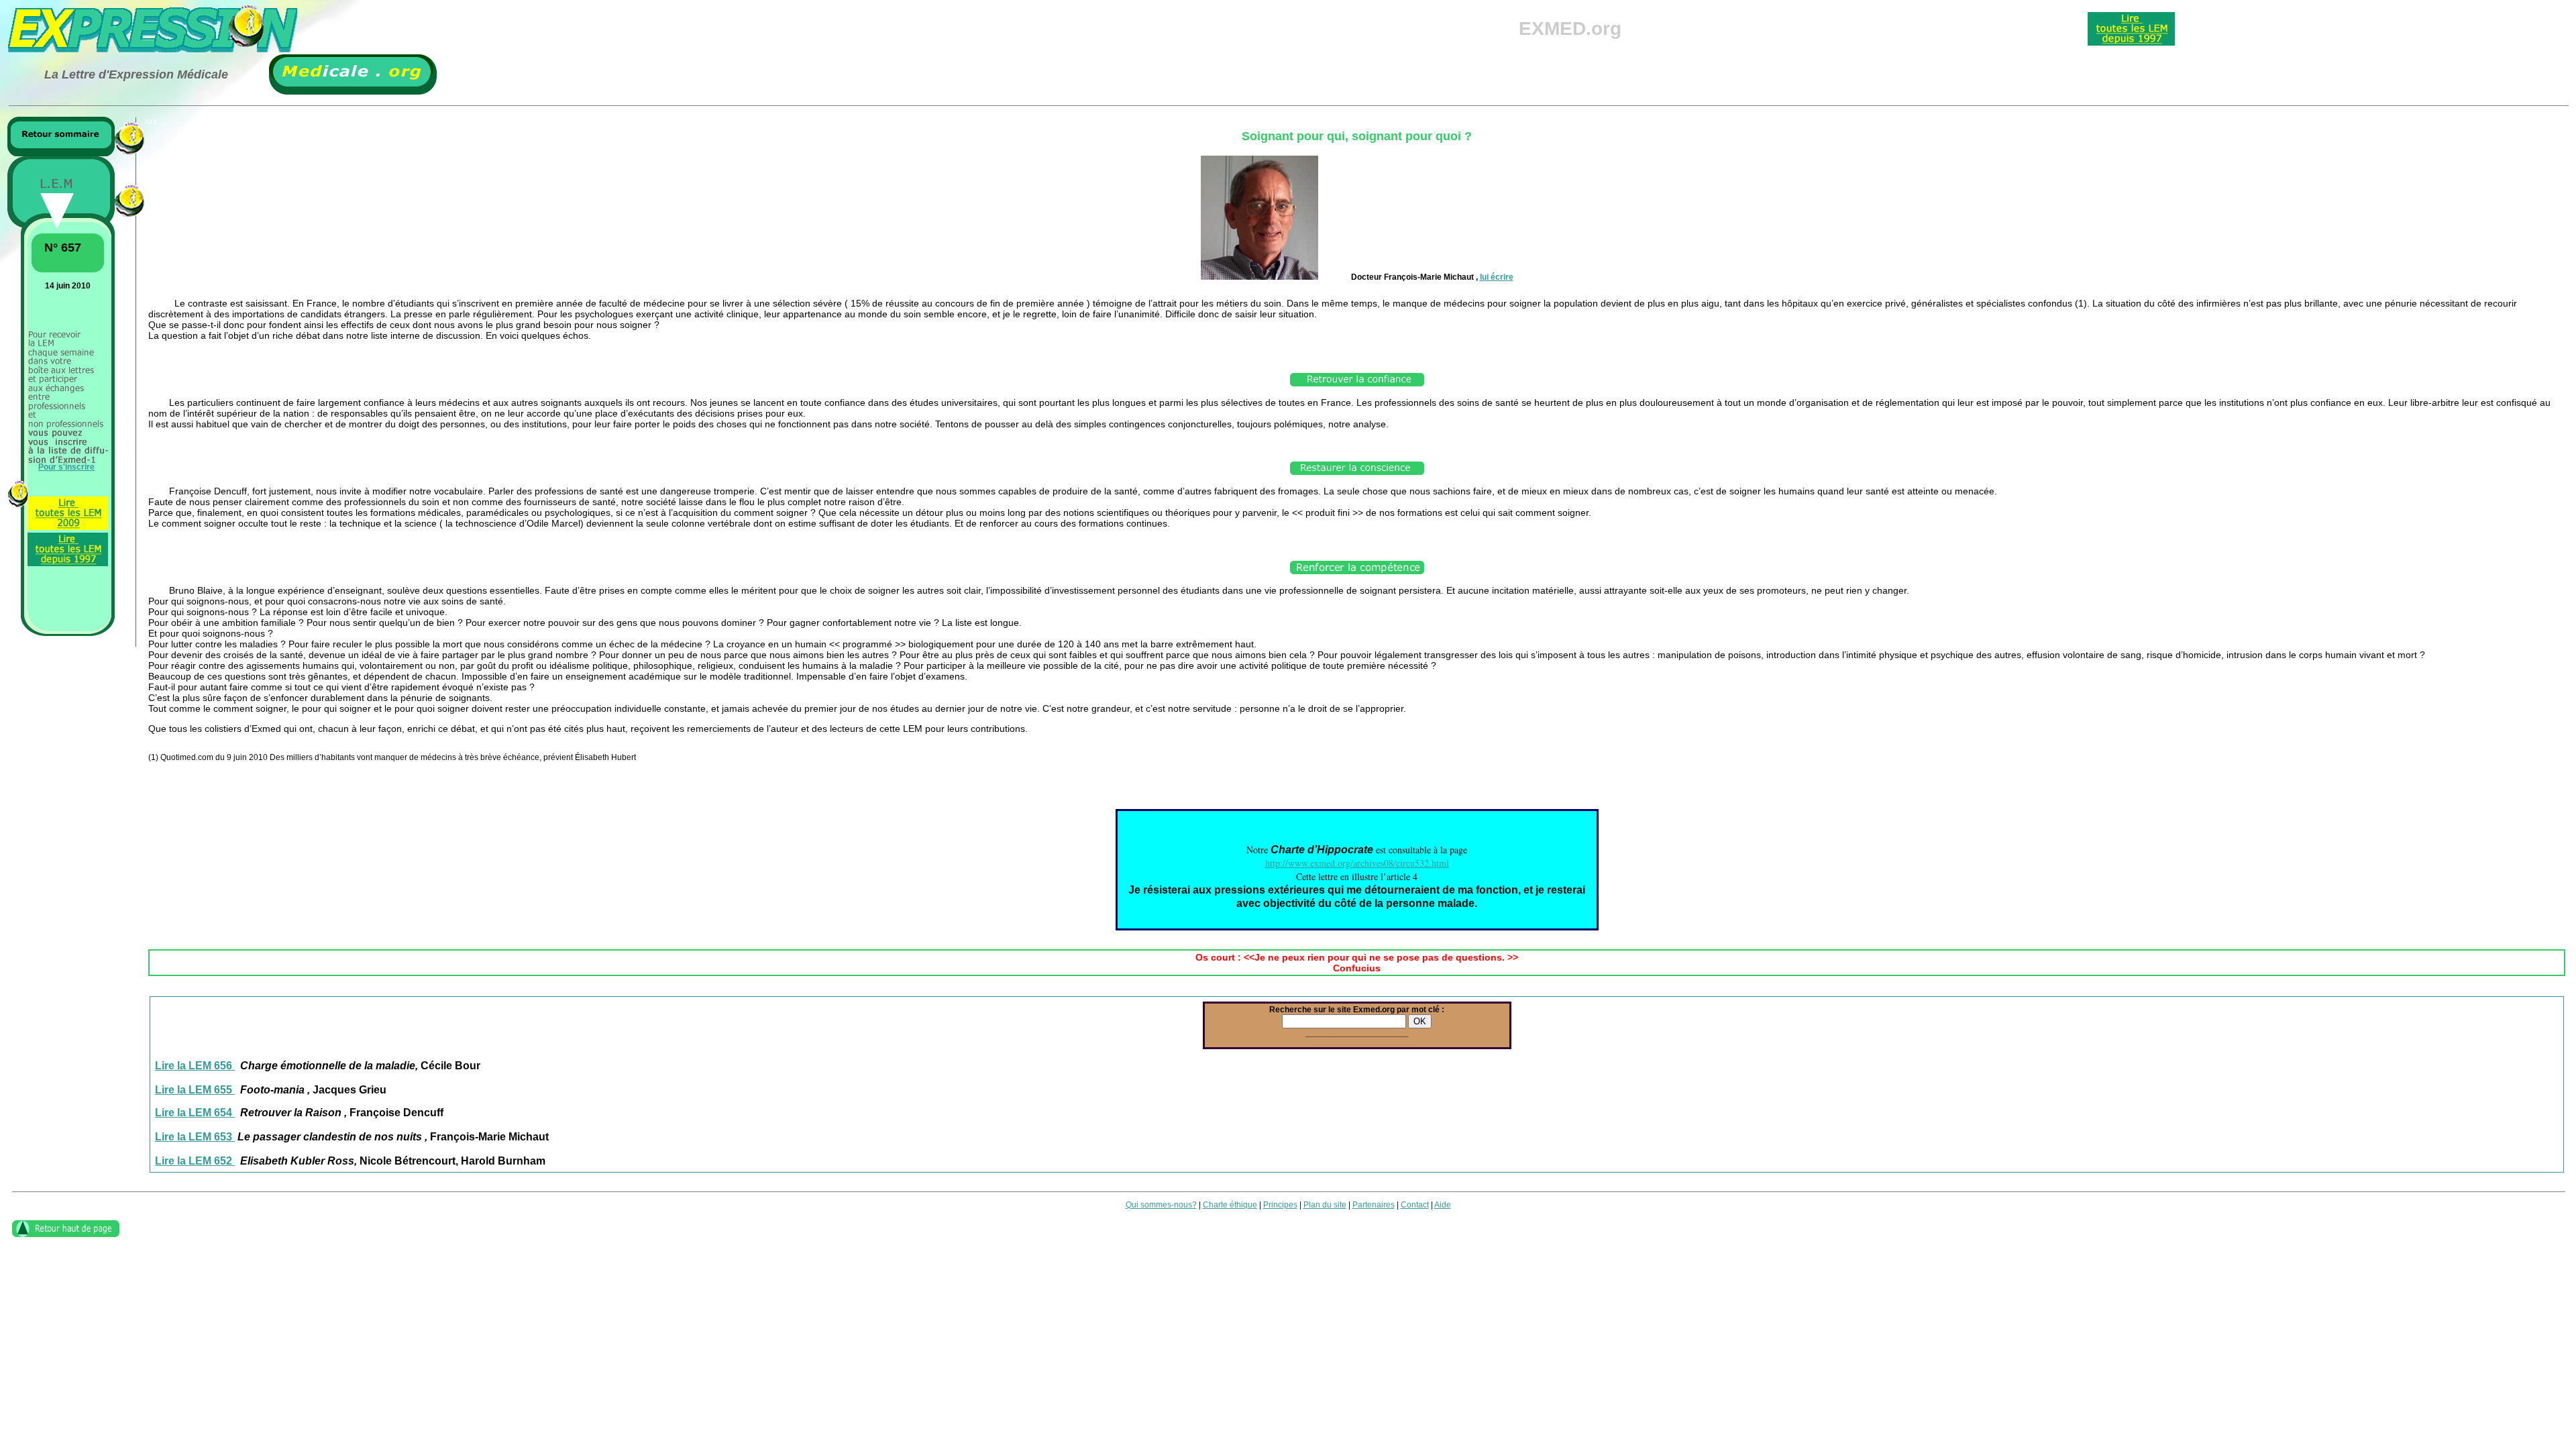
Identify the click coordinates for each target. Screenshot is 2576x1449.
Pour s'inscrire (66, 467)
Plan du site (1325, 1205)
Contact (1415, 1205)
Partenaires (1374, 1205)
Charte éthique (1230, 1205)
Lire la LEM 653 (195, 1137)
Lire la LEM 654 (195, 1113)
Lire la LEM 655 (195, 1090)
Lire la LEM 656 (195, 1066)
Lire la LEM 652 (195, 1161)
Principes (1280, 1205)
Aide (1443, 1205)
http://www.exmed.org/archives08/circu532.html (1357, 863)
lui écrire (1497, 277)
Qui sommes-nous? (1161, 1205)
